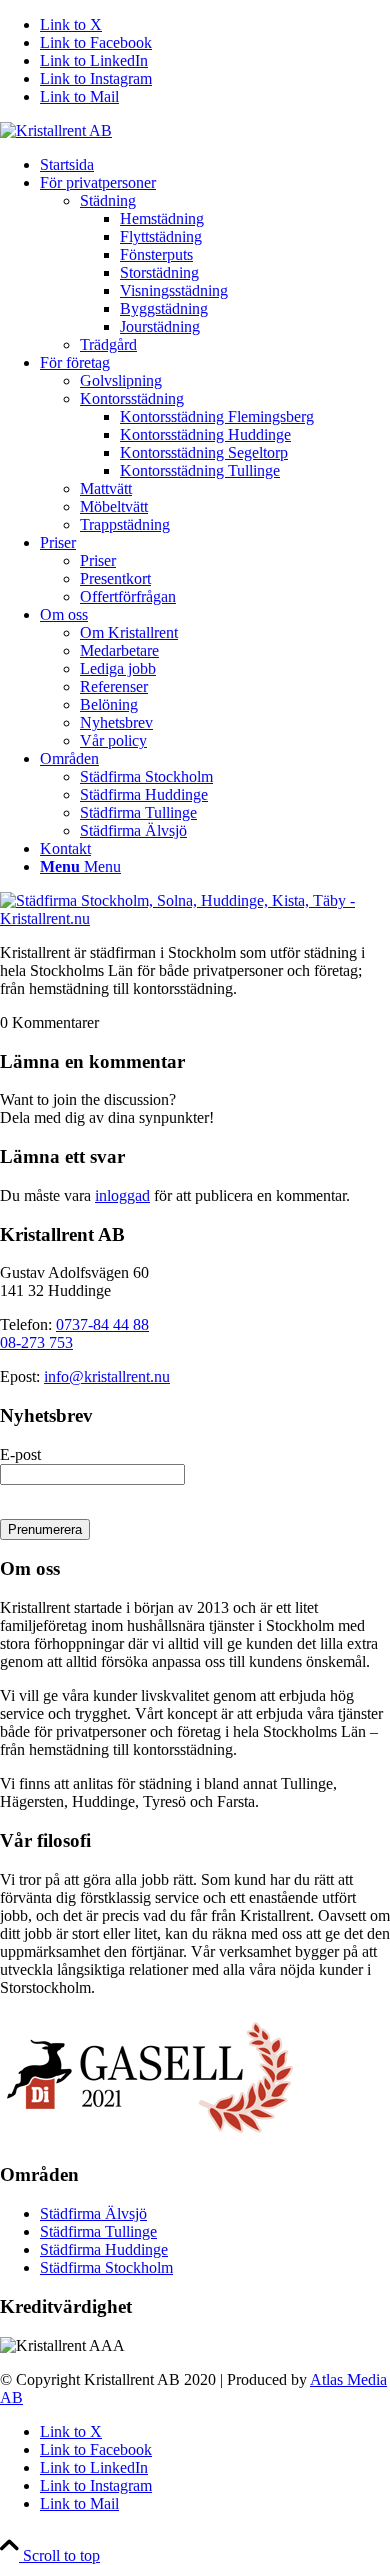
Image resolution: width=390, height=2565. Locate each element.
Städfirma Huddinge (104, 2249)
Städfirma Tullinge (98, 2231)
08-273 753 (36, 1342)
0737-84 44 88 (102, 1324)
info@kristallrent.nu (107, 1376)
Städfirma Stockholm (106, 2267)
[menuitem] (215, 165)
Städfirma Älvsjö (93, 2213)
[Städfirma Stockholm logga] (56, 130)
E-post (20, 1454)
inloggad (122, 1195)
